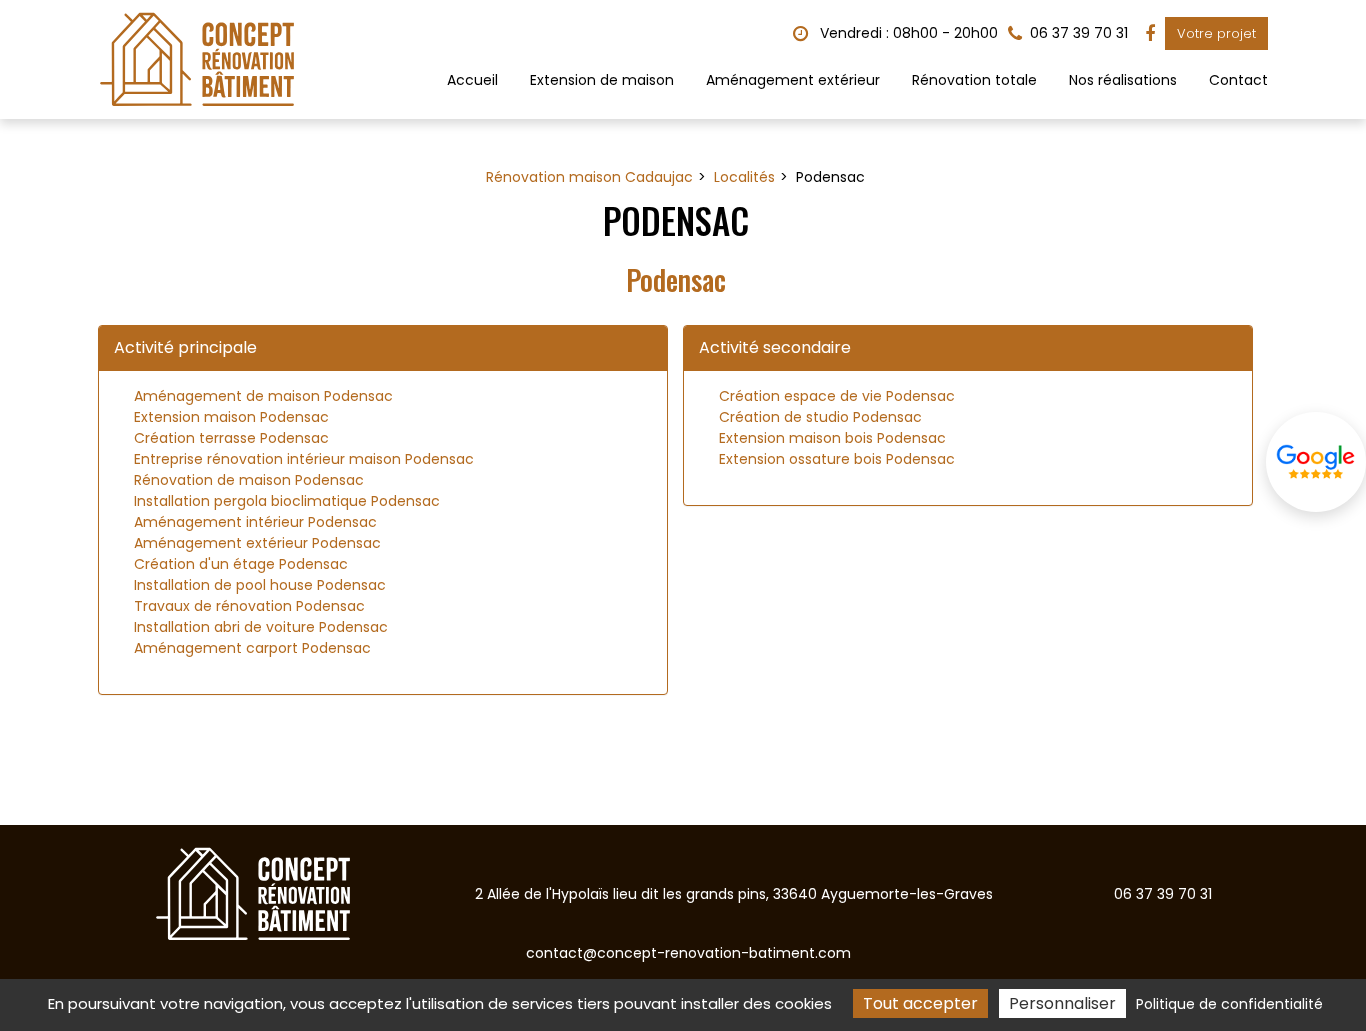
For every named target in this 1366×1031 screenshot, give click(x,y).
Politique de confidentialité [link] (1229, 1004)
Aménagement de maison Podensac (263, 396)
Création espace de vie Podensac (837, 396)
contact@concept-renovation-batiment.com (688, 953)
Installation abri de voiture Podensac (261, 627)
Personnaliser (1062, 1003)
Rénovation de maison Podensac (249, 480)
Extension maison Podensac (231, 417)
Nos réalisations (1123, 80)
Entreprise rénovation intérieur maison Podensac (304, 459)
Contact (1238, 80)
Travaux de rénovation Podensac (249, 606)
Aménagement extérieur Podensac (257, 543)
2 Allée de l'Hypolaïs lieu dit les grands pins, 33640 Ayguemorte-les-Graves (734, 894)
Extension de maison (602, 80)
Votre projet (1216, 33)
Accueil (472, 80)
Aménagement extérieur (793, 80)
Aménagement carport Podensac (252, 648)
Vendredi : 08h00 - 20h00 (907, 33)
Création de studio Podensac (820, 417)
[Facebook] (1150, 34)
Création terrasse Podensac (231, 438)
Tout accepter (920, 1003)
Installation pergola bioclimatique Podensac (287, 501)
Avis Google (1316, 462)
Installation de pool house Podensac (260, 585)
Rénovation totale (974, 80)
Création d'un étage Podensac (241, 564)
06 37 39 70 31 (1163, 894)
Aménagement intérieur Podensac (255, 522)
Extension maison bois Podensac (832, 438)
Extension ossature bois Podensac (837, 459)
